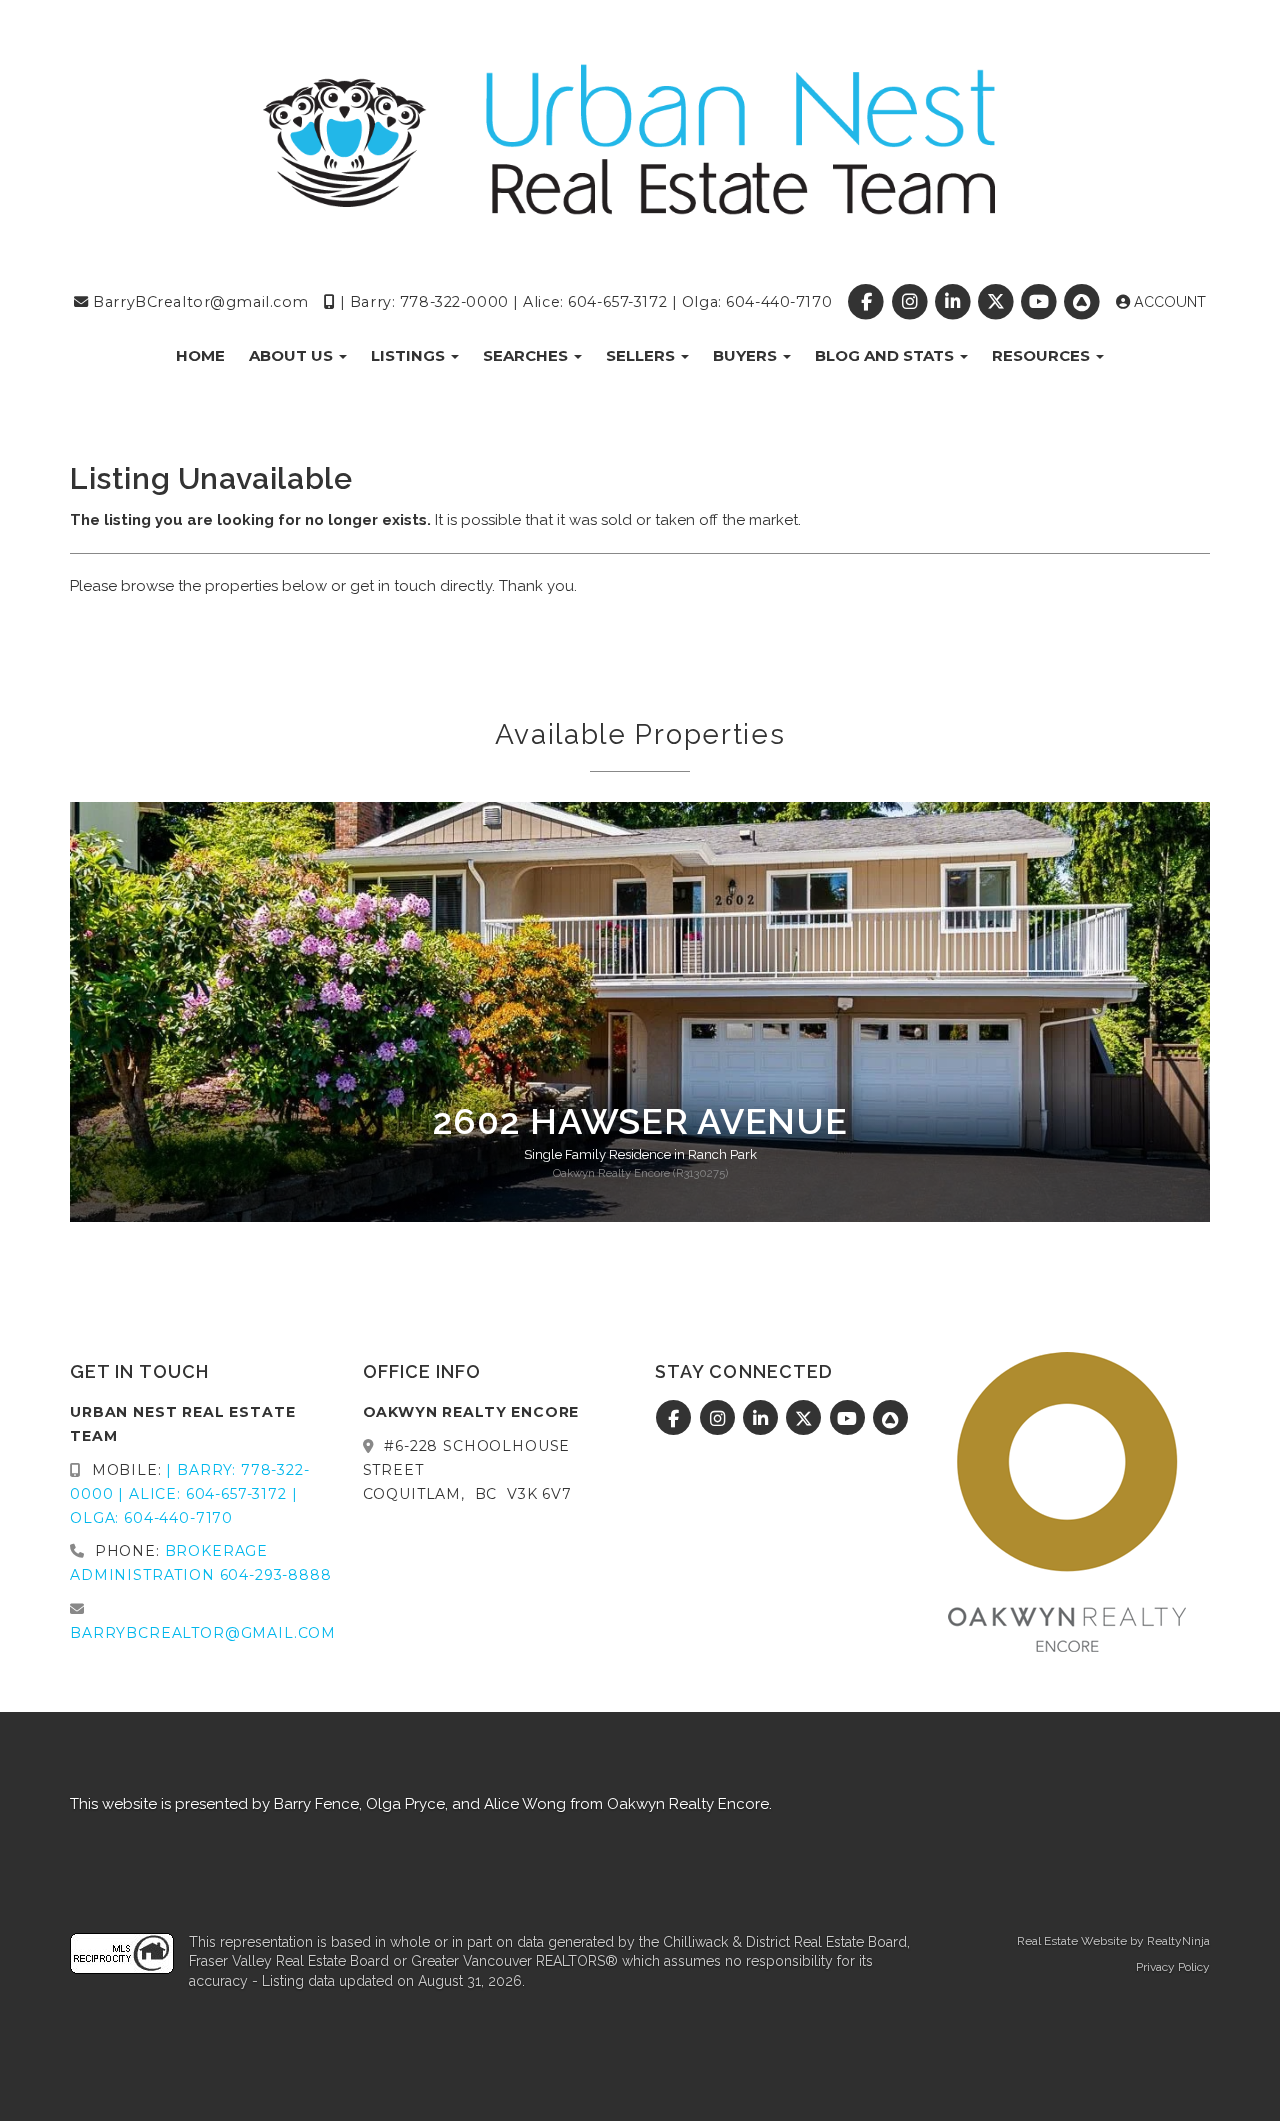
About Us (293, 355)
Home (200, 355)
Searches (527, 355)
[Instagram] (911, 302)
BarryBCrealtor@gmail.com (199, 302)
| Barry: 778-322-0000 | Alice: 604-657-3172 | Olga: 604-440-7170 (583, 302)
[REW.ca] (1084, 302)
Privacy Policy (1173, 1967)
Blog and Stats (886, 355)
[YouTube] (1041, 302)
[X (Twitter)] (997, 302)
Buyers (747, 355)
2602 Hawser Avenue (640, 1121)
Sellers (642, 355)
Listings (410, 355)
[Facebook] (868, 302)
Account (1168, 302)
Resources (1043, 355)
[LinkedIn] (954, 302)
